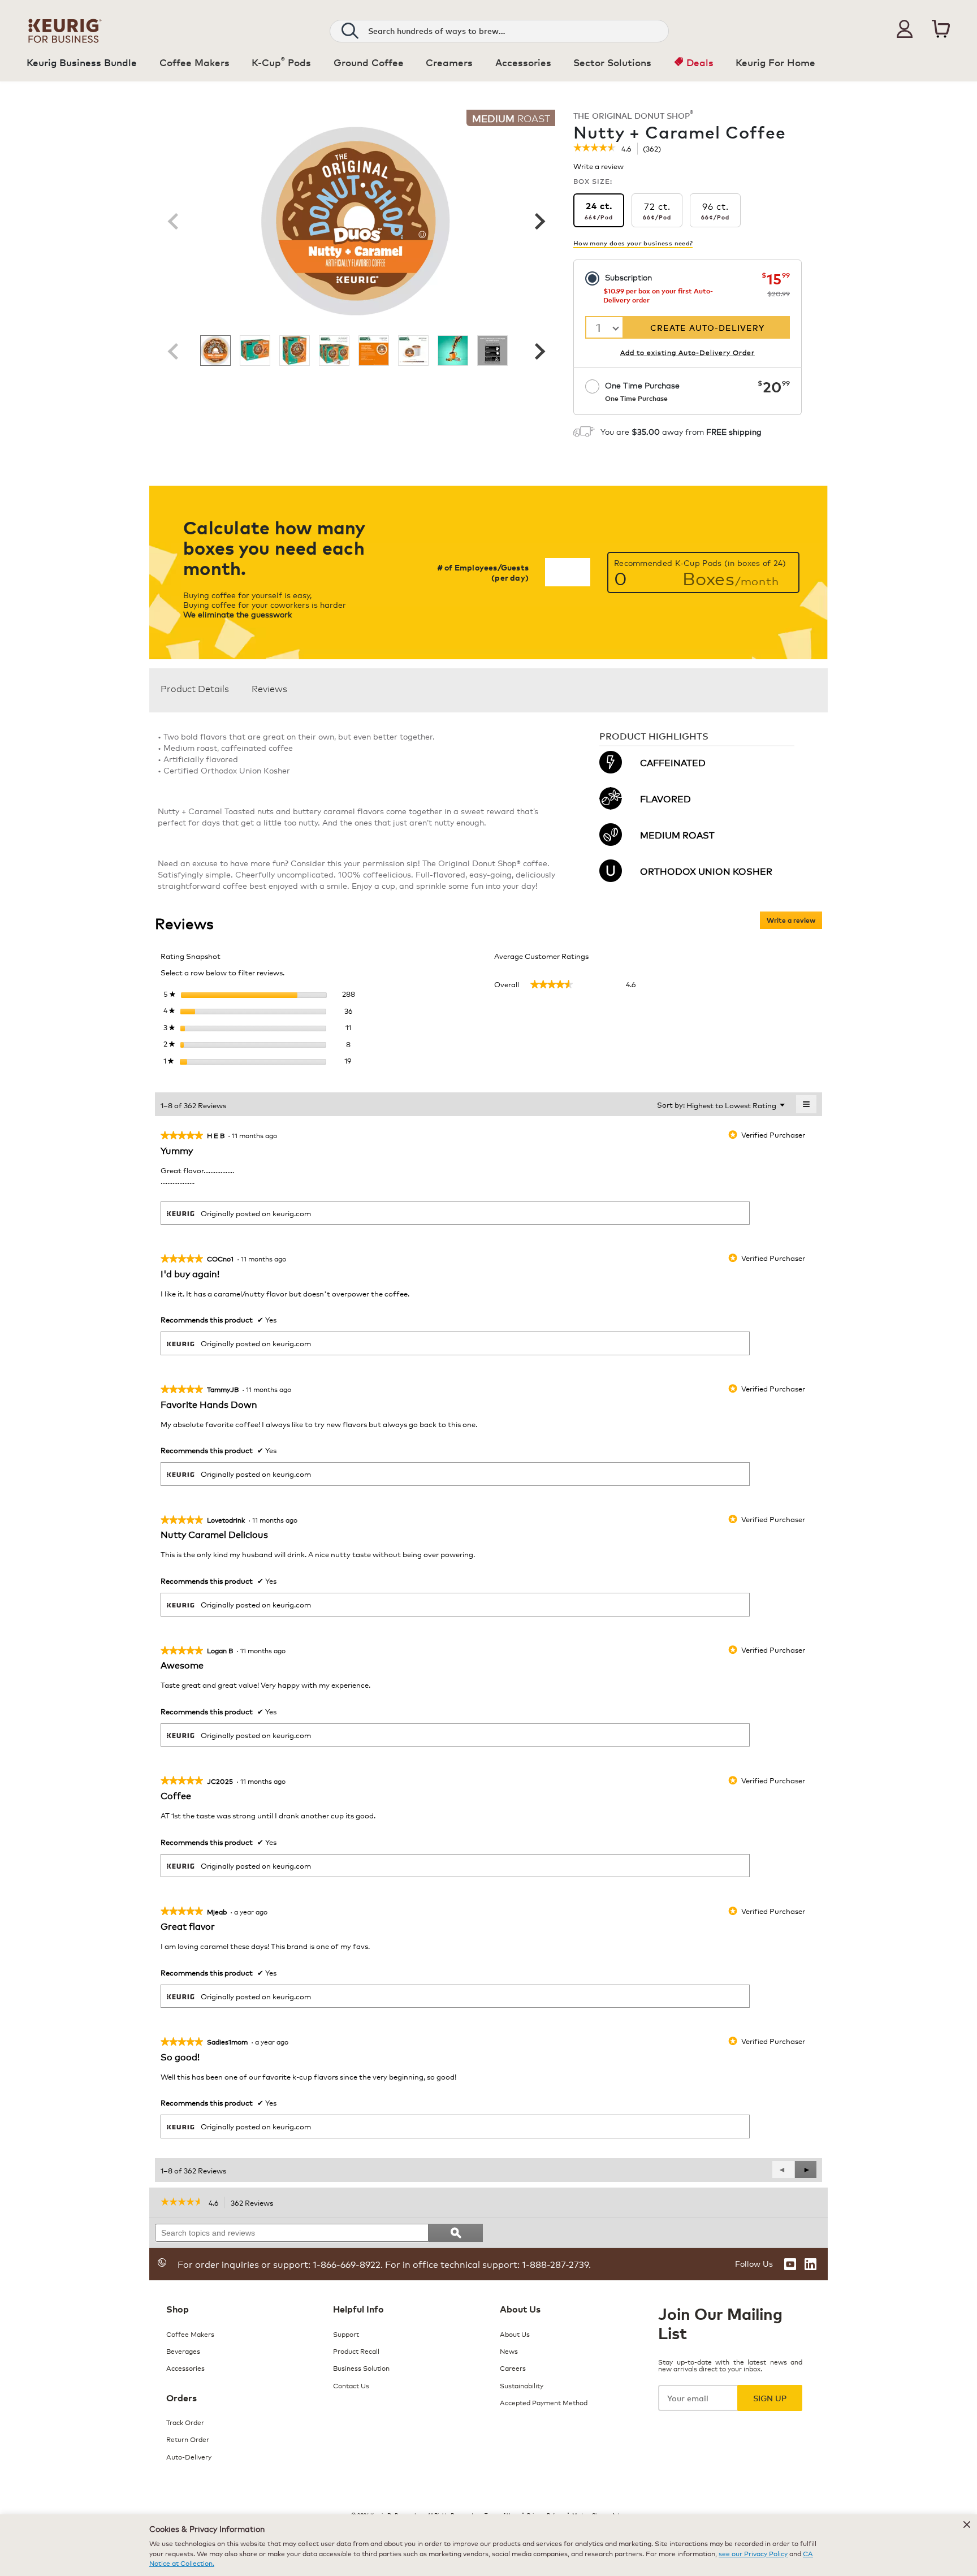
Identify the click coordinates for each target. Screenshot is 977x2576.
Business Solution (361, 2368)
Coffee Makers (190, 2334)
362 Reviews (255, 2203)
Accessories (185, 2368)
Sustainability (522, 2385)
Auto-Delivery (189, 2456)
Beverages (183, 2351)
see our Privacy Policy (753, 2553)
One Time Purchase (642, 391)
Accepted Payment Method (544, 2402)
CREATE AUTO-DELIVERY (707, 327)
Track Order (185, 2422)
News (509, 2351)
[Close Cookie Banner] (967, 2525)
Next (538, 221)
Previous (173, 221)
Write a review (598, 168)
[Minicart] (941, 29)
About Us (515, 2334)
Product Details (195, 688)
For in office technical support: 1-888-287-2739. (487, 2264)
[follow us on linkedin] (810, 2264)
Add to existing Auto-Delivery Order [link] (688, 352)
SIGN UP (770, 2398)
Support (346, 2334)
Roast (511, 118)
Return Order (188, 2439)
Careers (513, 2368)
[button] (905, 29)
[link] (595, 149)
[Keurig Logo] (65, 29)
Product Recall (356, 2351)
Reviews (269, 688)
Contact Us (351, 2385)
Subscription (628, 277)
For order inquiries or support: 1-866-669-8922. (280, 2264)
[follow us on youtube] (790, 2264)
